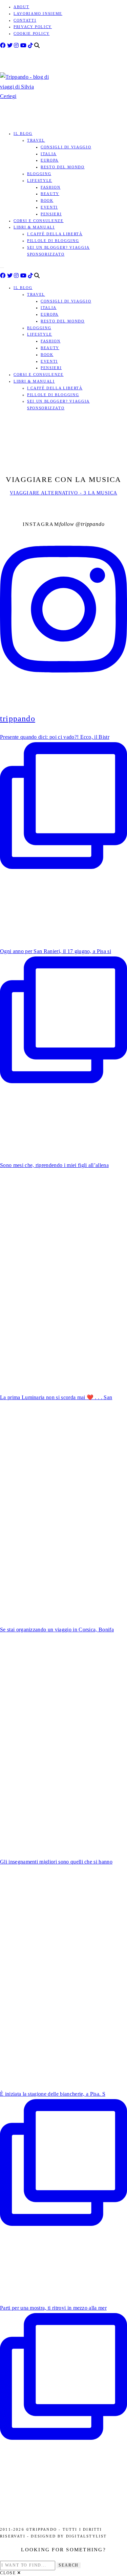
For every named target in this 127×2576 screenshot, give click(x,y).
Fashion (51, 187)
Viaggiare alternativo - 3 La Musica (63, 493)
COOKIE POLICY (31, 33)
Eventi (49, 207)
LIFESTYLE (40, 180)
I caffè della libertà (55, 234)
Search (69, 2565)
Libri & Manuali (34, 227)
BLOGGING (39, 174)
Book (47, 200)
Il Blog (23, 133)
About (21, 7)
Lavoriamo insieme (38, 14)
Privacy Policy (33, 27)
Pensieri (51, 214)
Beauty (50, 194)
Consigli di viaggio (66, 147)
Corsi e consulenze (39, 221)
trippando (93, 524)
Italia (49, 154)
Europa (50, 160)
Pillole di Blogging (53, 241)
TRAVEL (36, 140)
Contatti (25, 20)
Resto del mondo (63, 167)
